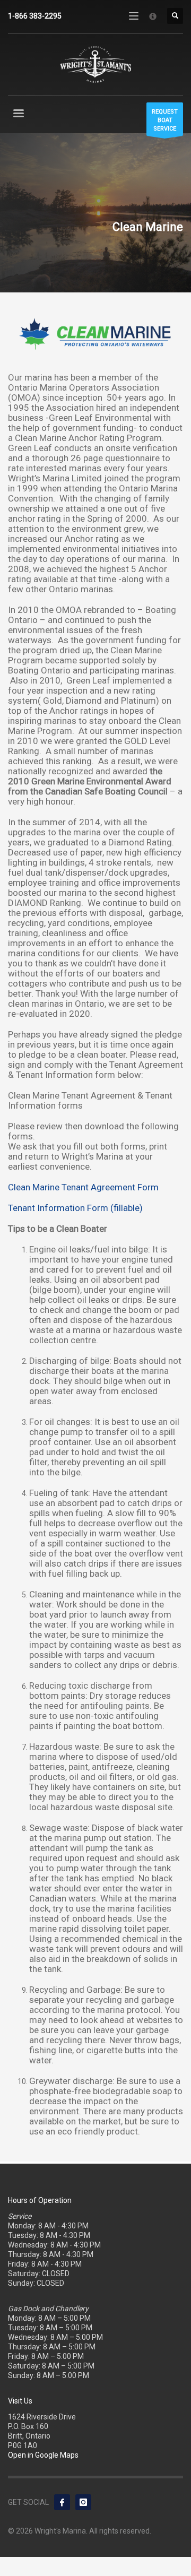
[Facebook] (62, 2502)
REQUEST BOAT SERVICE (165, 120)
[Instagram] (83, 2502)
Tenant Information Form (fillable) (75, 1208)
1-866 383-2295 (35, 16)
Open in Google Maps (43, 2455)
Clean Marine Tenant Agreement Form (83, 1187)
